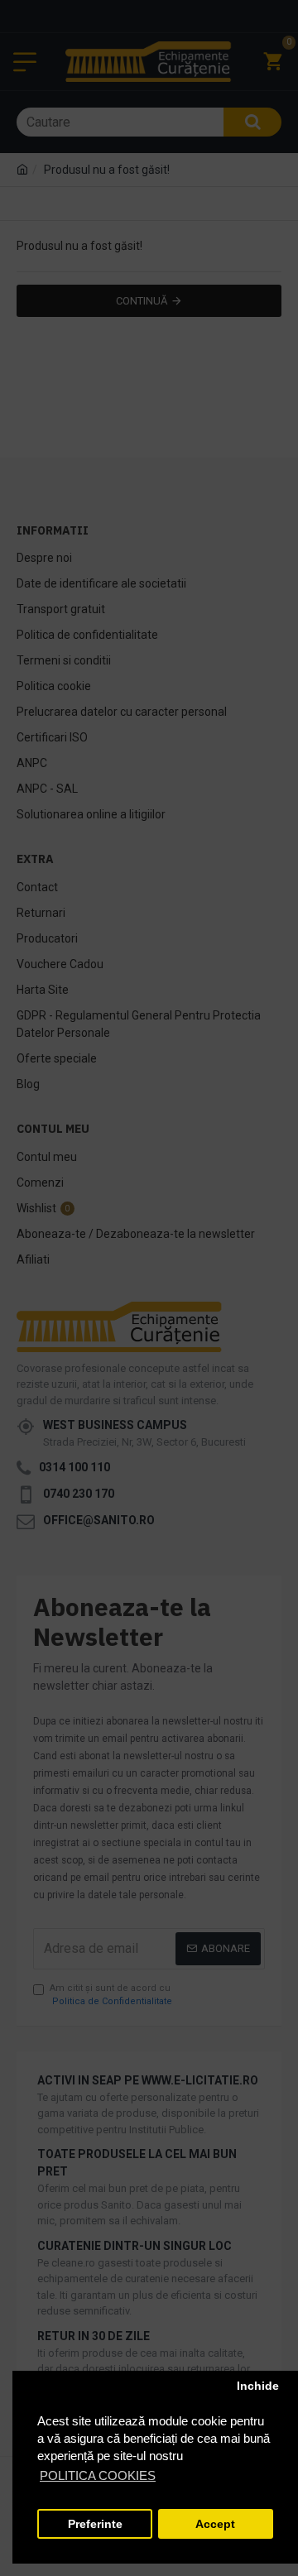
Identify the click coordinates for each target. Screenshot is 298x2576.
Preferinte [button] (95, 2524)
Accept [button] (215, 2524)
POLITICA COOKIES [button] (98, 2475)
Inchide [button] (258, 2386)
